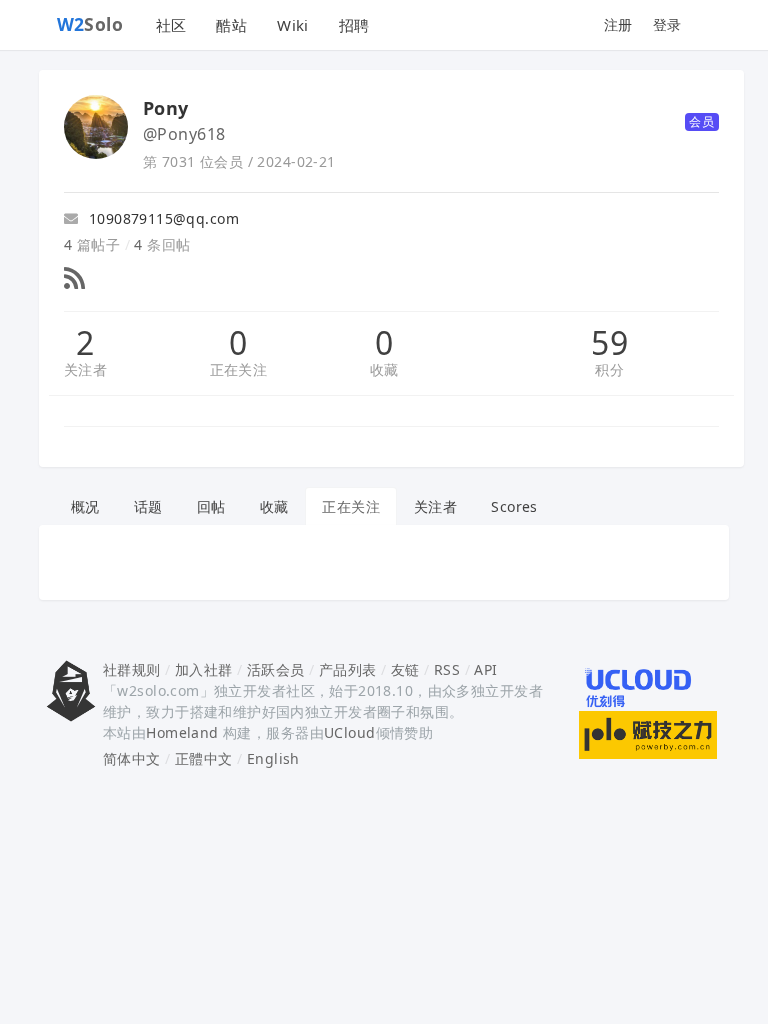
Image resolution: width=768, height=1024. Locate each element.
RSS (447, 669)
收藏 (384, 369)
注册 (618, 24)
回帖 (211, 506)
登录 (667, 24)
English (273, 758)
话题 (148, 506)
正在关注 (239, 369)
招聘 (354, 25)
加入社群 (204, 669)
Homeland (182, 732)
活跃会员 (276, 669)
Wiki (293, 25)
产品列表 (348, 669)
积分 (609, 369)
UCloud (350, 732)
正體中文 (204, 758)
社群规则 (132, 669)
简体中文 (132, 758)
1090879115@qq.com (161, 218)
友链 (405, 669)
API (485, 669)
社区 (171, 25)
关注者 (85, 369)
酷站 (231, 25)
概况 (85, 506)
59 (609, 343)
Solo (90, 24)
